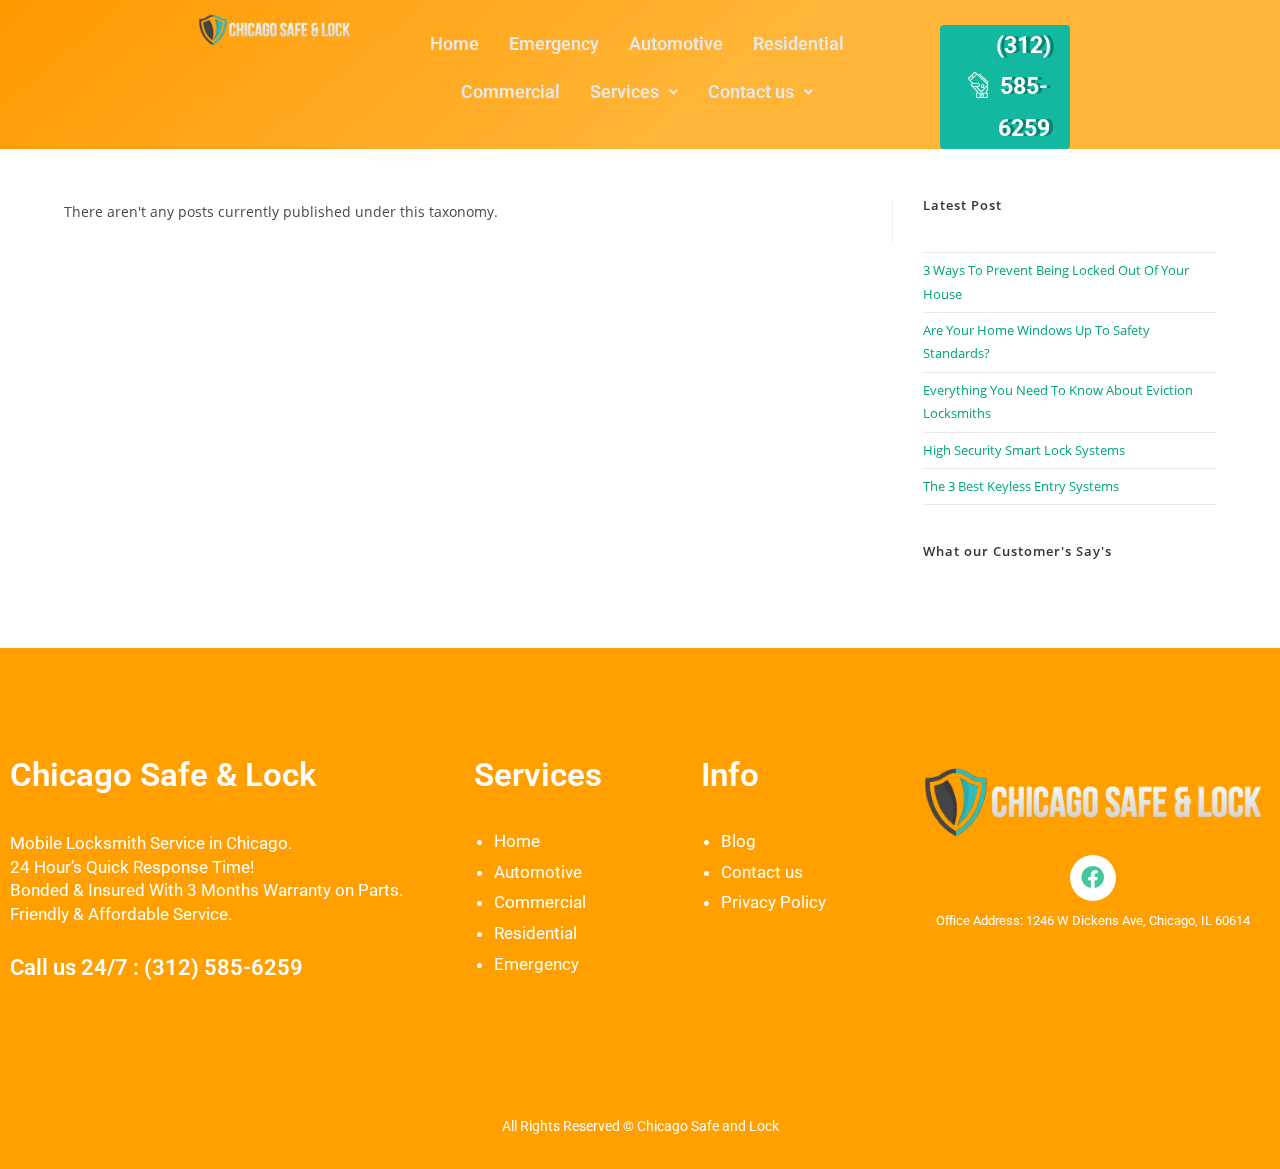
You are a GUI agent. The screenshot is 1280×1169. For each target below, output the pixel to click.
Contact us (751, 91)
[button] (634, 92)
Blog (738, 841)
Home (454, 43)
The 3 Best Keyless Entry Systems (1021, 486)
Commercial (510, 91)
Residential (798, 43)
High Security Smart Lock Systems (1024, 450)
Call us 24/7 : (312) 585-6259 (156, 967)
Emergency (554, 43)
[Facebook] (1093, 878)
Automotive (676, 43)
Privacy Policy (773, 902)
